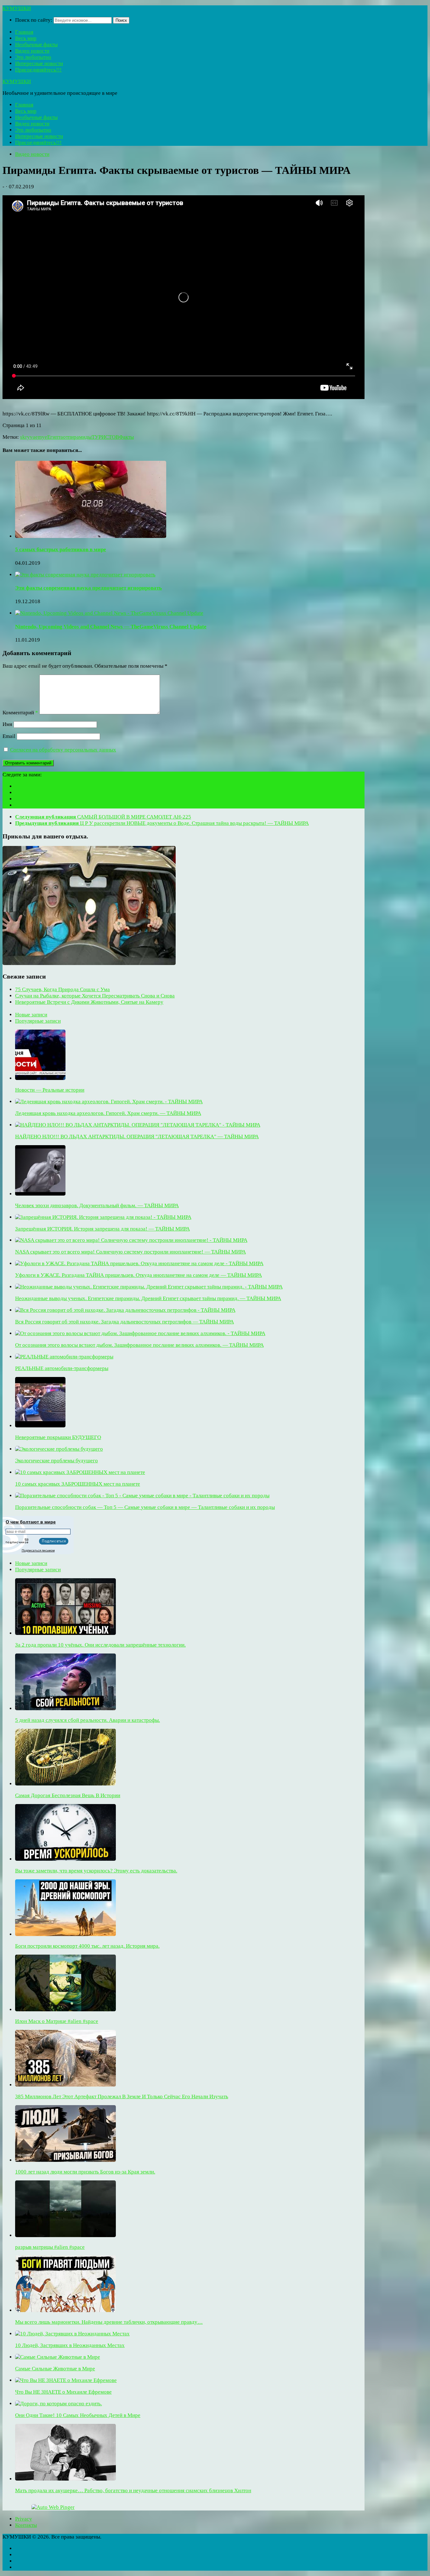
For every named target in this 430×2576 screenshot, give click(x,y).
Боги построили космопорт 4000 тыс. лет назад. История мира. (87, 1946)
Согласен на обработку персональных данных (63, 750)
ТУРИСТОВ (105, 437)
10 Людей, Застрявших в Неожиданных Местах (70, 2345)
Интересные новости (39, 63)
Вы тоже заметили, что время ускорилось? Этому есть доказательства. (96, 1871)
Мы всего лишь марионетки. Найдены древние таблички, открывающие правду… (109, 2322)
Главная (24, 32)
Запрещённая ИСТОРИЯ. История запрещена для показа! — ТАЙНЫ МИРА (102, 1229)
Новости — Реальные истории (50, 1090)
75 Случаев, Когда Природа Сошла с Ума (62, 989)
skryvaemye (34, 437)
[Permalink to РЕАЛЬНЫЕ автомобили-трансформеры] (64, 1357)
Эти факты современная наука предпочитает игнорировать (88, 588)
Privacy (24, 2519)
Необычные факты (36, 45)
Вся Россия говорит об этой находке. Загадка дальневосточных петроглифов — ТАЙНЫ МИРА (124, 1322)
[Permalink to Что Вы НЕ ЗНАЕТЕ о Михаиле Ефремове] (66, 2380)
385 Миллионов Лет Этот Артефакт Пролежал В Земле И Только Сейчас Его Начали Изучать (122, 2096)
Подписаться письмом (38, 1550)
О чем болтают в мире (31, 1522)
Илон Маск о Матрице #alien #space (57, 2021)
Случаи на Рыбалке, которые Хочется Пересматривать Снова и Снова (95, 996)
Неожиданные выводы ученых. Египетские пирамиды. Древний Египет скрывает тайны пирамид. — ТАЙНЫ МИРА (148, 1298)
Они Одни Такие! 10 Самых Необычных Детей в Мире (78, 2415)
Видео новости (32, 51)
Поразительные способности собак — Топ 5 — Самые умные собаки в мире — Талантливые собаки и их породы (145, 1507)
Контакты (26, 2525)
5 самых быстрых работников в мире (61, 549)
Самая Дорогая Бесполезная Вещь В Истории (68, 1795)
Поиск (121, 20)
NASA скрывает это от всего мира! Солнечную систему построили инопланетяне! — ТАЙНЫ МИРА (130, 1252)
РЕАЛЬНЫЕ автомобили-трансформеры (62, 1368)
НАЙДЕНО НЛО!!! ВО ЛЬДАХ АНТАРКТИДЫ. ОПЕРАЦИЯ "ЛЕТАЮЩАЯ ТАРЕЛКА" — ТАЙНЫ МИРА (137, 1137)
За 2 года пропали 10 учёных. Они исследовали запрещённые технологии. (100, 1645)
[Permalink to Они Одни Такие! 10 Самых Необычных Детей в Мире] (59, 2404)
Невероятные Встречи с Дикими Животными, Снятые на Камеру (89, 1002)
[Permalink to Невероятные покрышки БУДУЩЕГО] (40, 1426)
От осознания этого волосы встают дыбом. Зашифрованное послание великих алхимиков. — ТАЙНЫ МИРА (139, 1345)
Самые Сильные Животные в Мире (55, 2369)
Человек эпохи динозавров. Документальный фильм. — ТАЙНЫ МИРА (97, 1205)
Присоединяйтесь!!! (38, 70)
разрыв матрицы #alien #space (50, 2247)
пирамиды (80, 437)
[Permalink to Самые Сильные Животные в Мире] (58, 2357)
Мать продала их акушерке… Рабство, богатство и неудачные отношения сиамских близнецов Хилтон (133, 2490)
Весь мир (26, 38)
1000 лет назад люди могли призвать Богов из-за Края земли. (85, 2172)
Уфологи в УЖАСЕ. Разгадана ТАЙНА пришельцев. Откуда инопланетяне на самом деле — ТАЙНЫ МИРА (139, 1275)
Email (9, 736)
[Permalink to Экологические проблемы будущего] (59, 1449)
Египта (55, 437)
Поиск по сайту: (34, 20)
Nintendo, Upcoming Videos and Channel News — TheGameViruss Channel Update (111, 627)
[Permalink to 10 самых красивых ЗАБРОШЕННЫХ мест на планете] (80, 1472)
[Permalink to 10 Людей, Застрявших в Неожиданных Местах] (72, 2334)
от (65, 437)
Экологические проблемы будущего (57, 1461)
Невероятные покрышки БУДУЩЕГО (58, 1437)
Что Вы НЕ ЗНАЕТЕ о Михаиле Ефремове (63, 2392)
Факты (126, 437)
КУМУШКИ (17, 8)
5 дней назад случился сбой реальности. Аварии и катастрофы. (88, 1720)
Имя (7, 724)
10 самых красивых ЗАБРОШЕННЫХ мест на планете (78, 1484)
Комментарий (20, 713)
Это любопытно (33, 57)
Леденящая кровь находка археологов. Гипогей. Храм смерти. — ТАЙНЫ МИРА (108, 1113)
